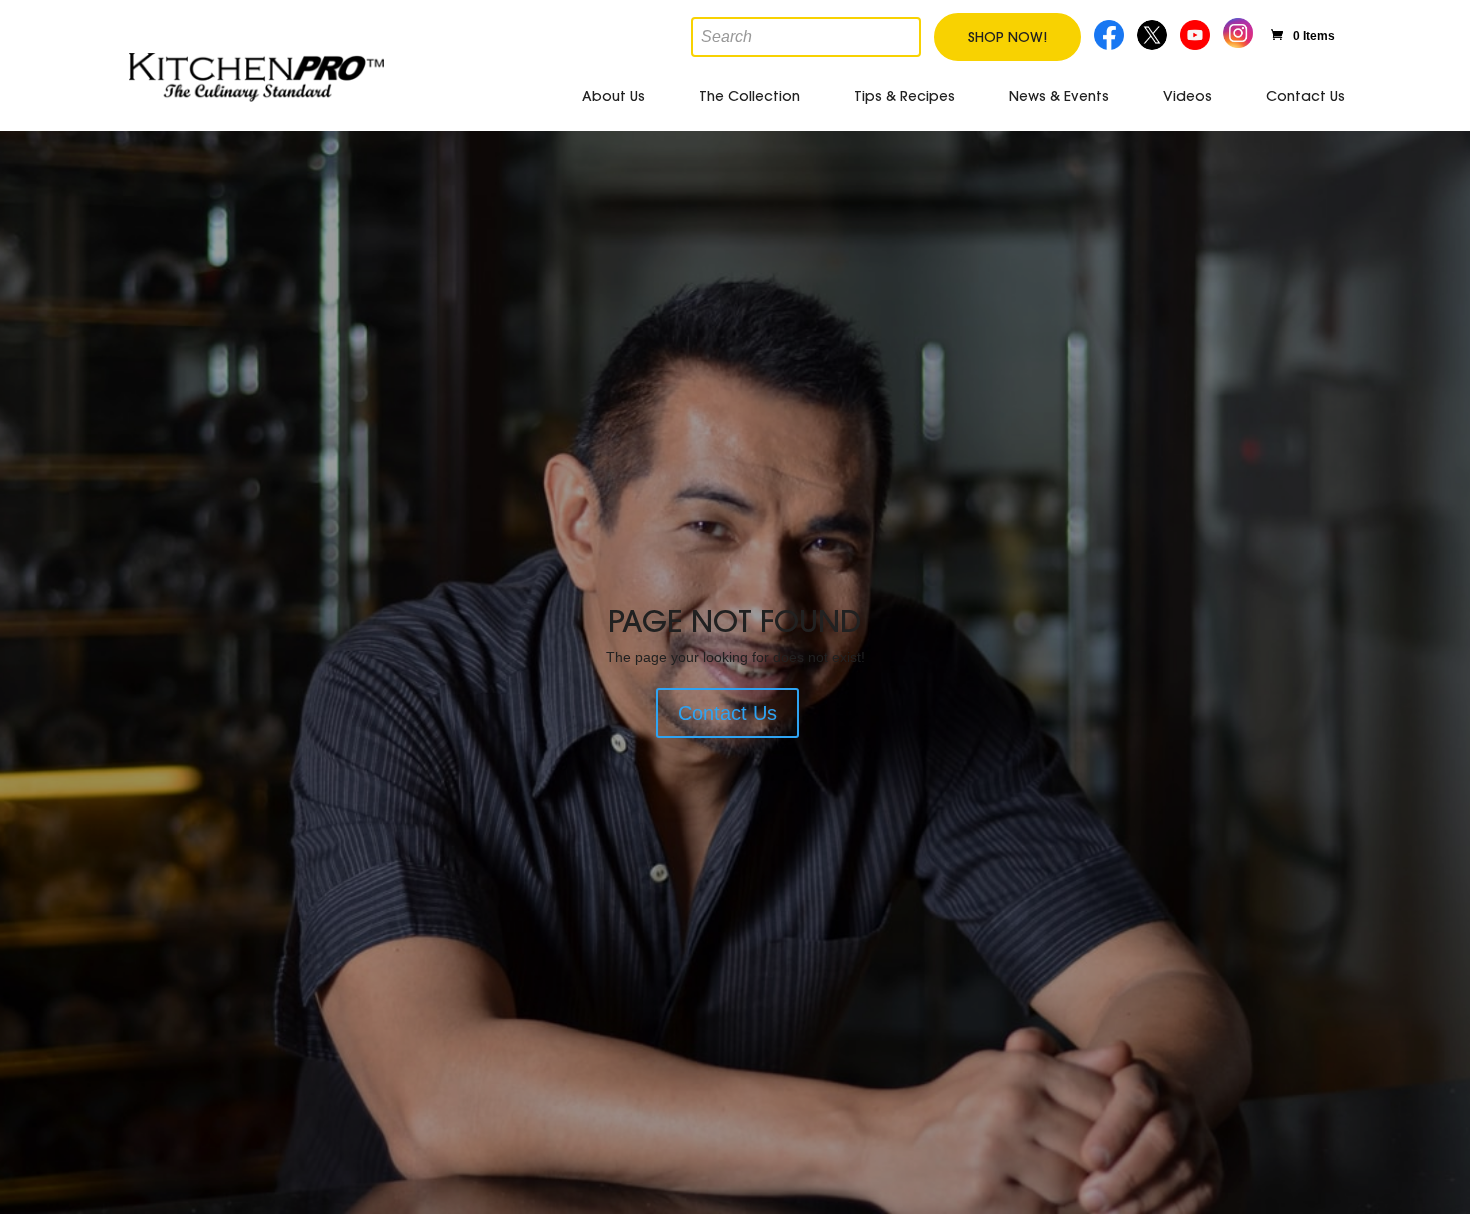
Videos (1187, 96)
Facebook (1110, 32)
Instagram (1238, 30)
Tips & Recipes (904, 96)
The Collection (749, 96)
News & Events (1059, 96)
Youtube (1197, 32)
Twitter (1154, 32)
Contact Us (1305, 96)
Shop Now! (1007, 37)
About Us (613, 96)
